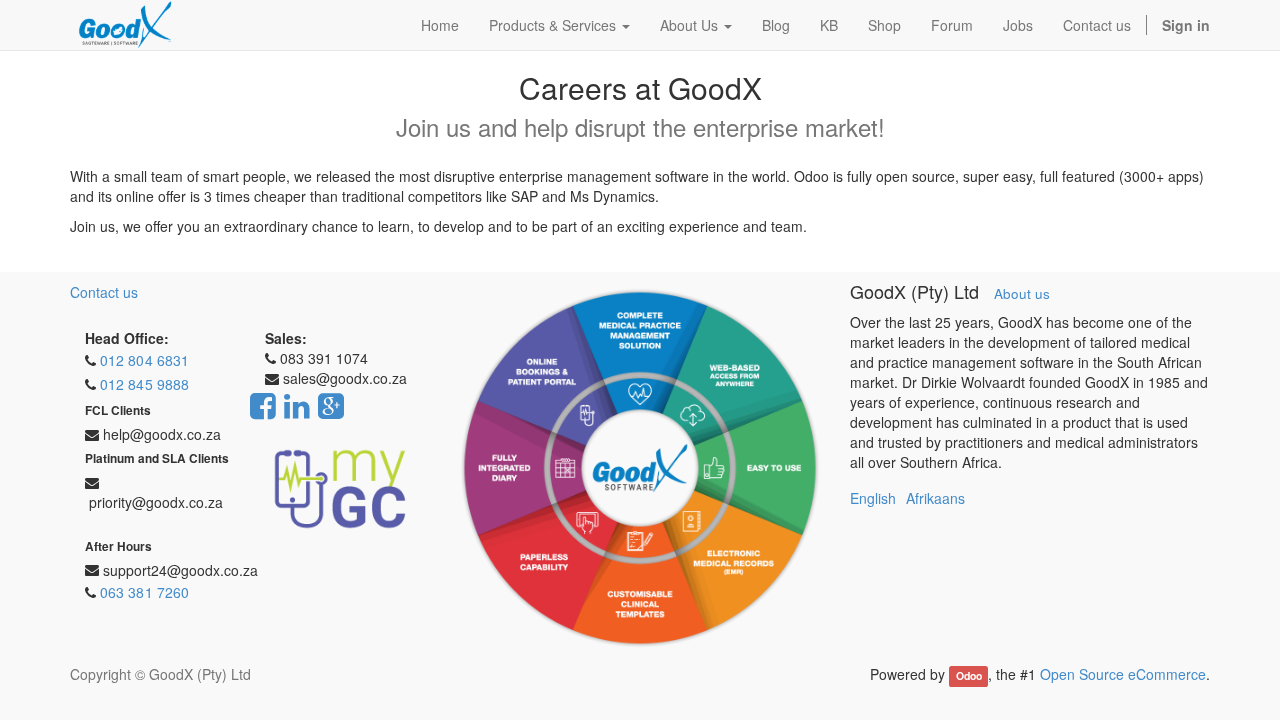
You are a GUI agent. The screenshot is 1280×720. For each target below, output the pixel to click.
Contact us (104, 292)
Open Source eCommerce (1123, 674)
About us (1022, 293)
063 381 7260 (144, 592)
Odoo (969, 675)
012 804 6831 (144, 360)
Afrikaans (935, 498)
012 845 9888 (144, 384)
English (873, 498)
